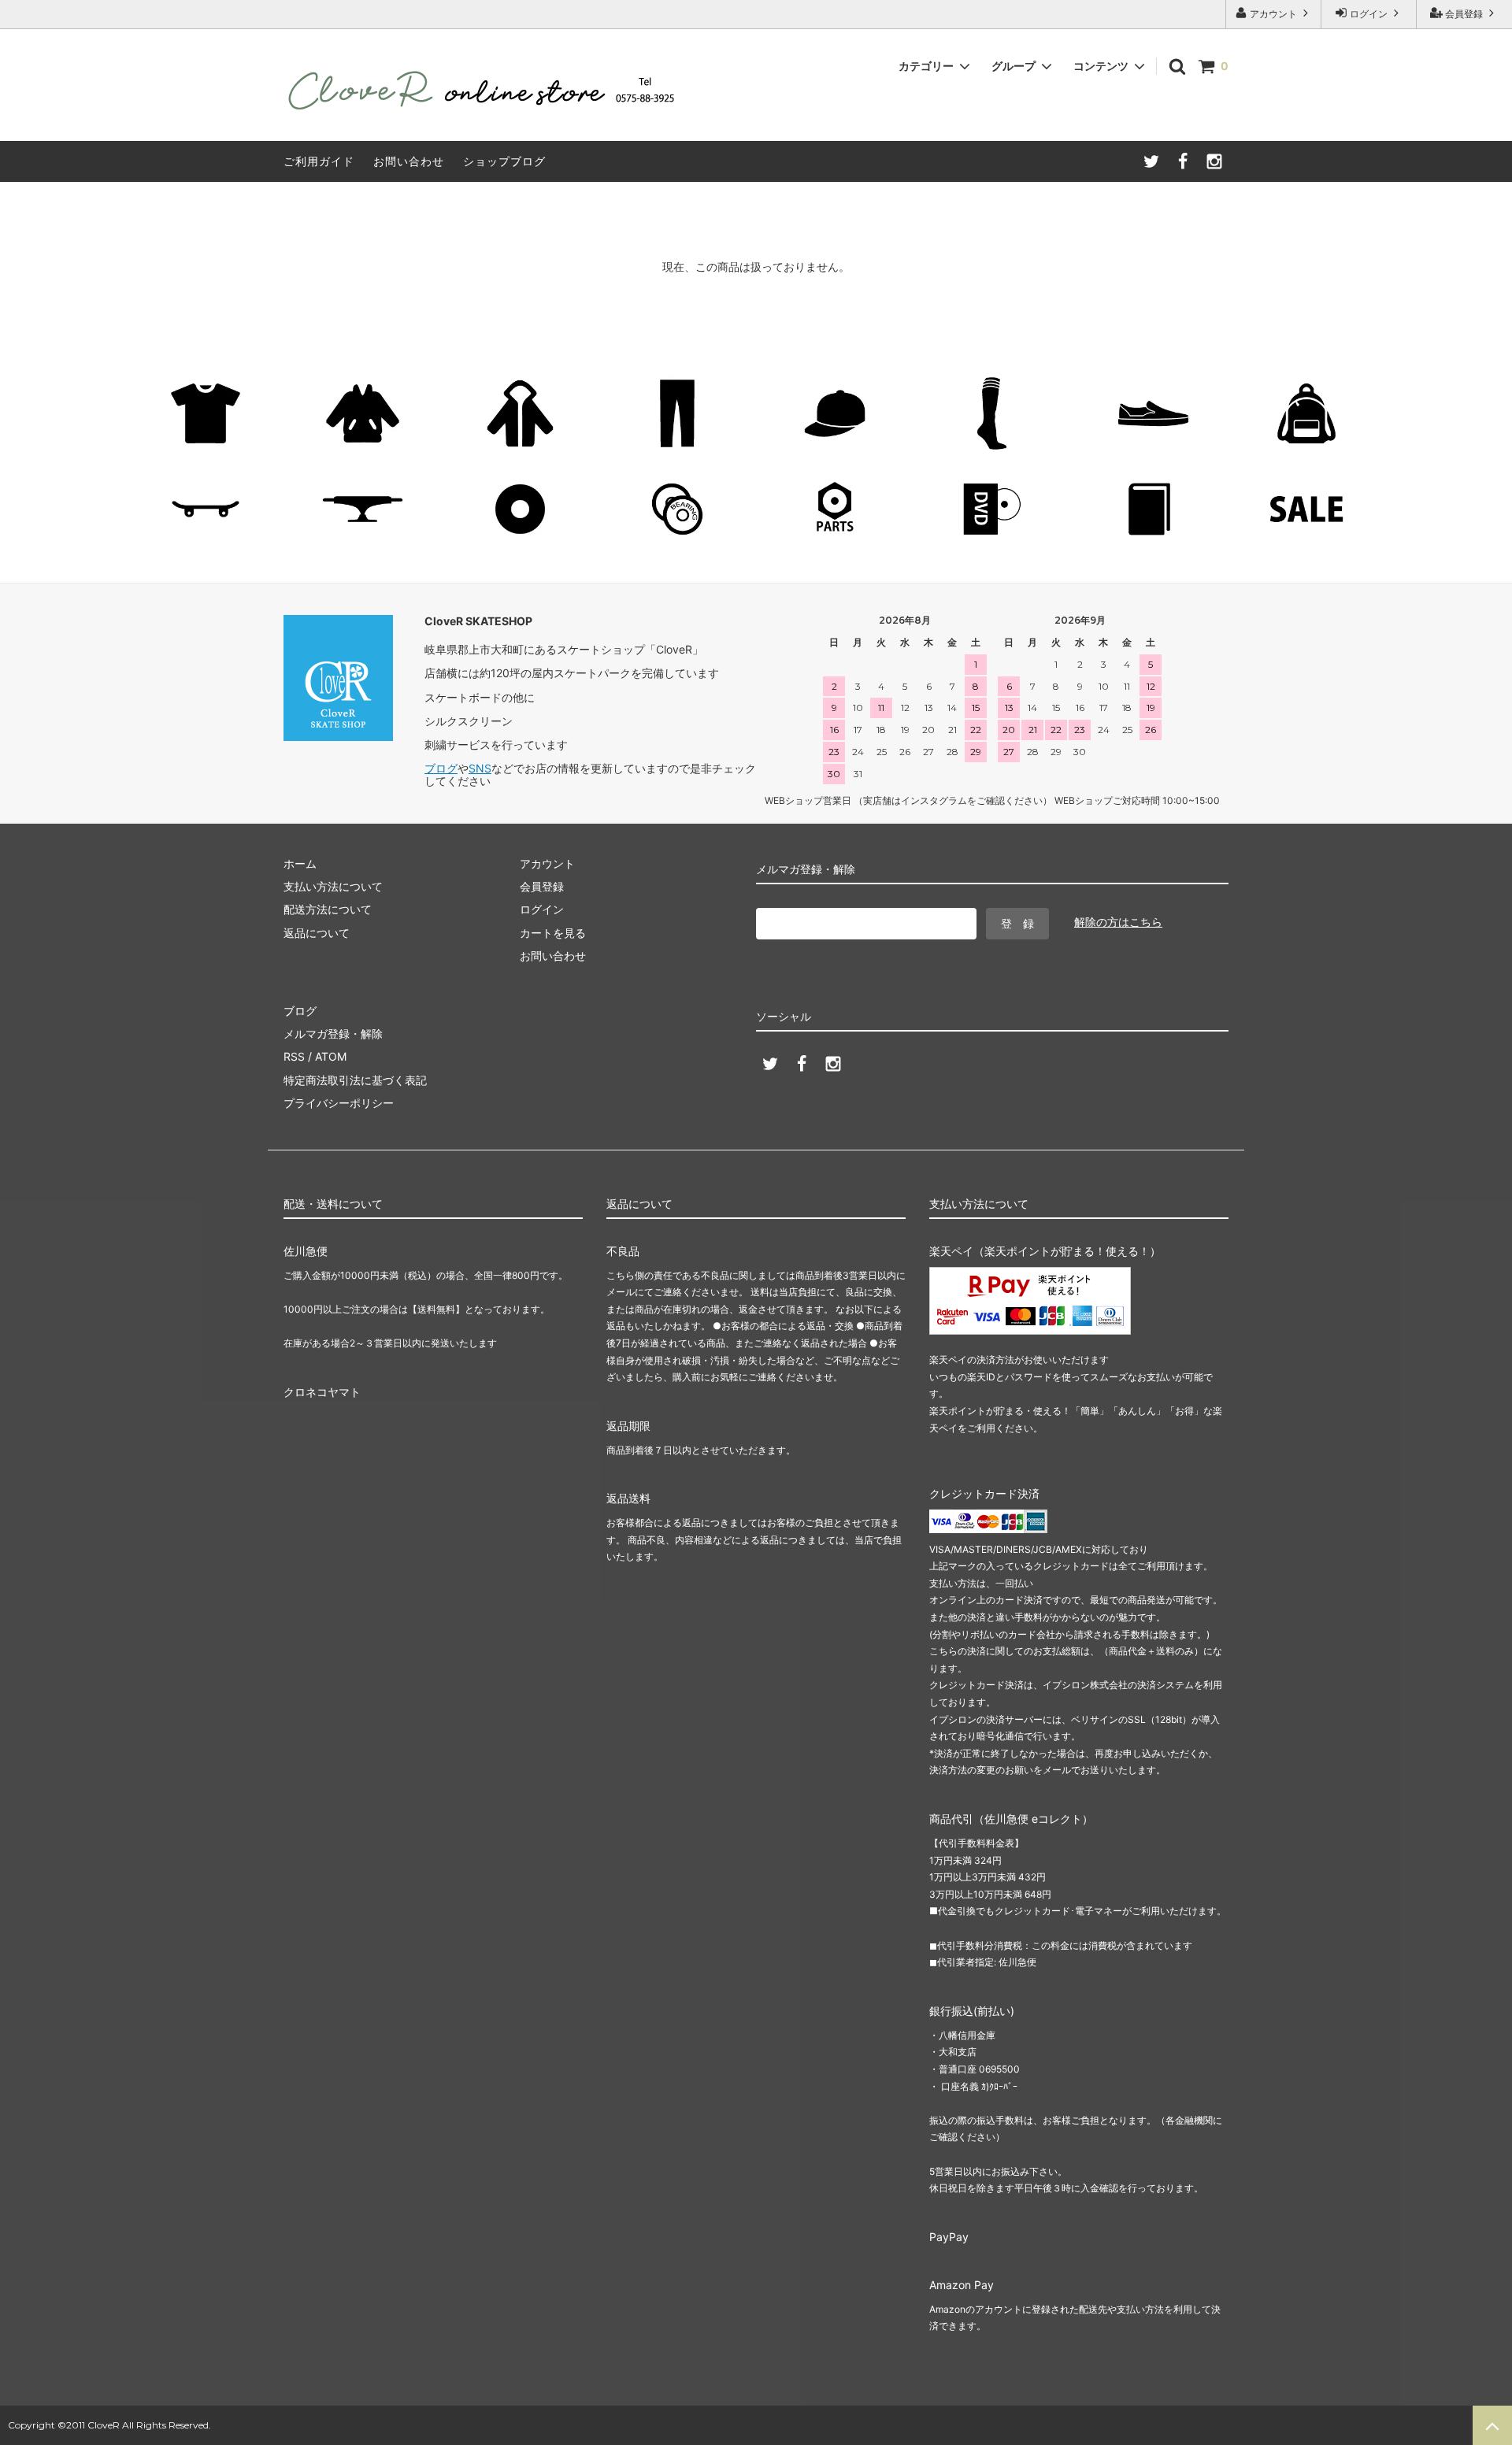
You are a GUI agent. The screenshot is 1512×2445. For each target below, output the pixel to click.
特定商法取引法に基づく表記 (355, 1080)
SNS (480, 768)
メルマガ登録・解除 (333, 1034)
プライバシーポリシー (339, 1103)
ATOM (331, 1056)
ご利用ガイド (319, 161)
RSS (294, 1056)
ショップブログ (504, 161)
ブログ (441, 768)
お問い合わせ (409, 161)
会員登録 (1464, 14)
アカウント (1273, 14)
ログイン (1369, 14)
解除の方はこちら (1118, 922)
